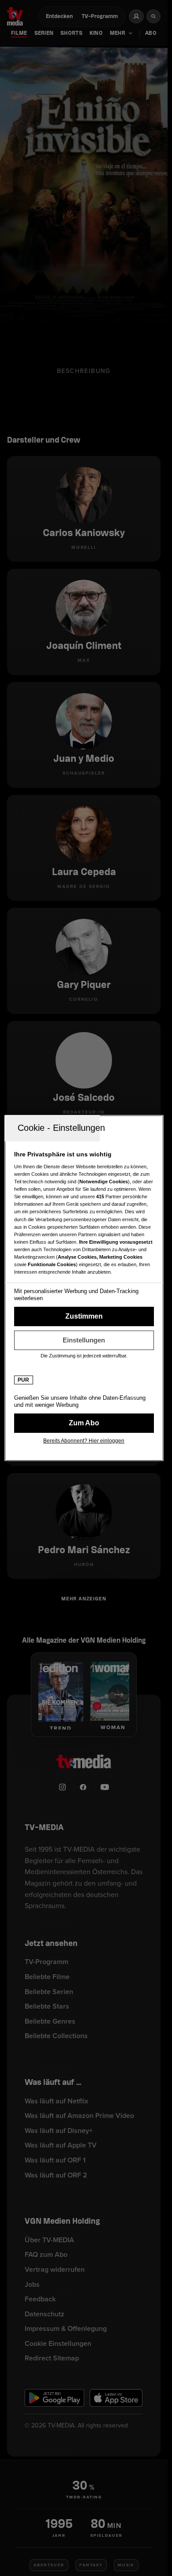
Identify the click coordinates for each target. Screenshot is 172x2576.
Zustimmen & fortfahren (84, 1316)
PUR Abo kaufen (84, 1423)
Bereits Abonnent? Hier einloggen (84, 1441)
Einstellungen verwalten (84, 1340)
